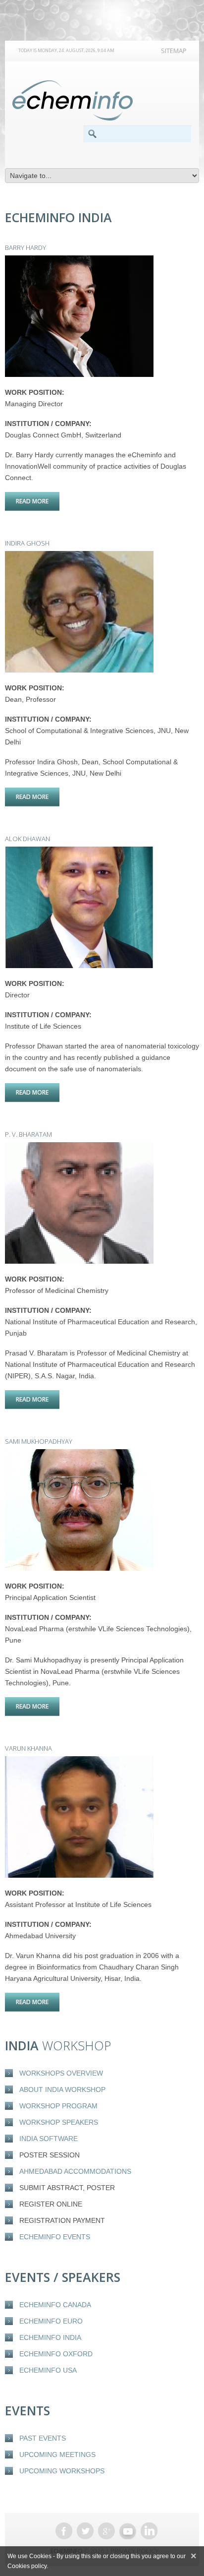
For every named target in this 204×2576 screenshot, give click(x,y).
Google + (106, 2531)
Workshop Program (58, 2106)
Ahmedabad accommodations (75, 2171)
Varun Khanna (28, 1748)
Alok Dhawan (27, 839)
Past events (43, 2438)
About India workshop (62, 2089)
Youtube (128, 2531)
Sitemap (174, 51)
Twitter (85, 2531)
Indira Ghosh (27, 543)
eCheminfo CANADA (55, 2305)
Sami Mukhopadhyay (39, 1441)
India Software (49, 2139)
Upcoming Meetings (57, 2454)
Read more (38, 501)
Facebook (64, 2531)
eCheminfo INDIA (50, 2337)
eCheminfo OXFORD (56, 2354)
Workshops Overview (61, 2073)
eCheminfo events (55, 2237)
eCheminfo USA (48, 2370)
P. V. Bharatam (28, 1134)
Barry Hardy (25, 247)
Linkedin (149, 2531)
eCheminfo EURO (51, 2321)
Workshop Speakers (59, 2122)
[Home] (73, 101)
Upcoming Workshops (62, 2471)
